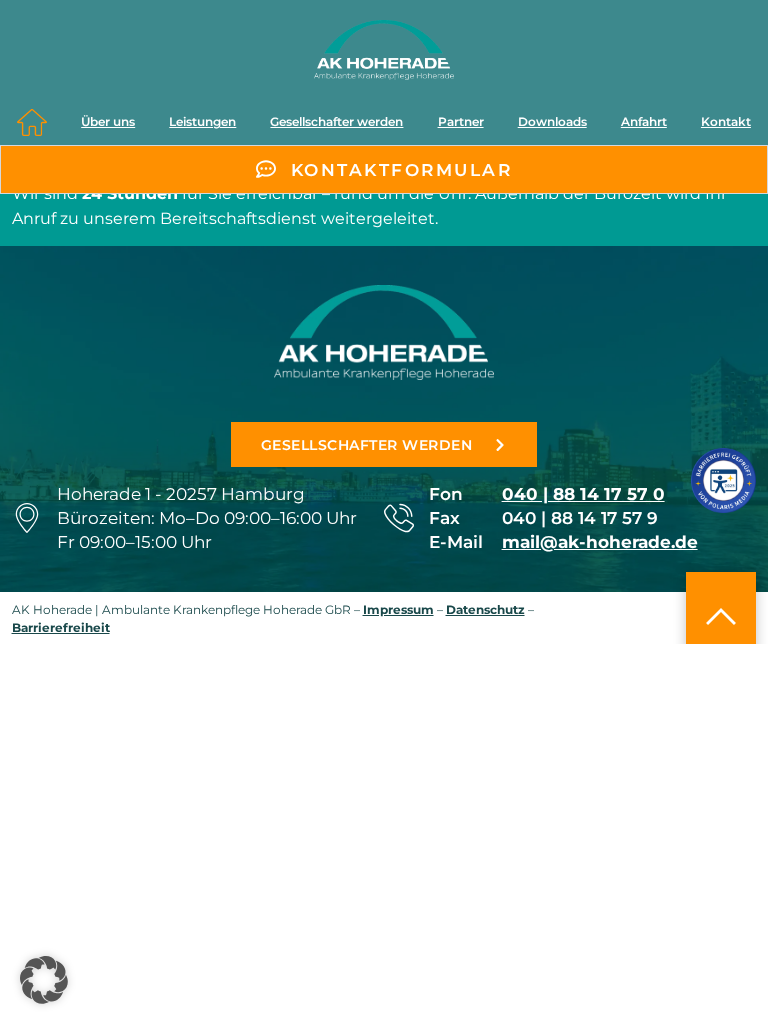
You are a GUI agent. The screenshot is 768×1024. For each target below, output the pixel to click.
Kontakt (726, 122)
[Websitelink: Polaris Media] (723, 480)
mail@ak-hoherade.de (600, 541)
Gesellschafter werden (336, 122)
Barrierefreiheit (61, 627)
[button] (44, 980)
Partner (461, 122)
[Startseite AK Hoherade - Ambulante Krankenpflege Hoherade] (383, 50)
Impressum (398, 609)
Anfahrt (644, 122)
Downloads (552, 122)
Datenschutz (485, 609)
